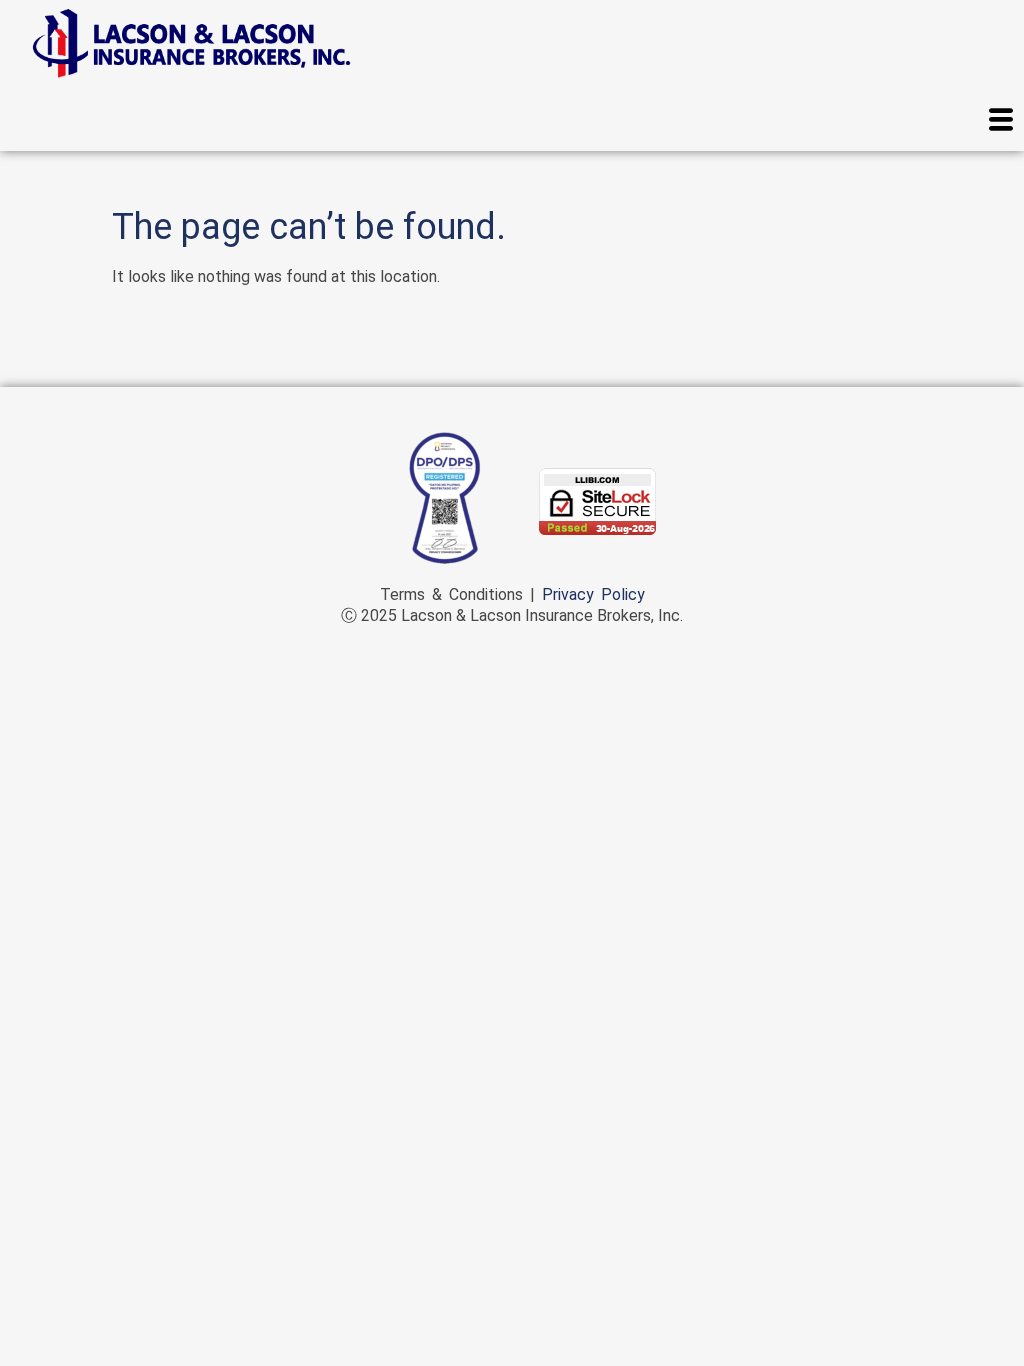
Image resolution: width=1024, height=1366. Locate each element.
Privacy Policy (593, 594)
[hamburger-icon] (1001, 122)
